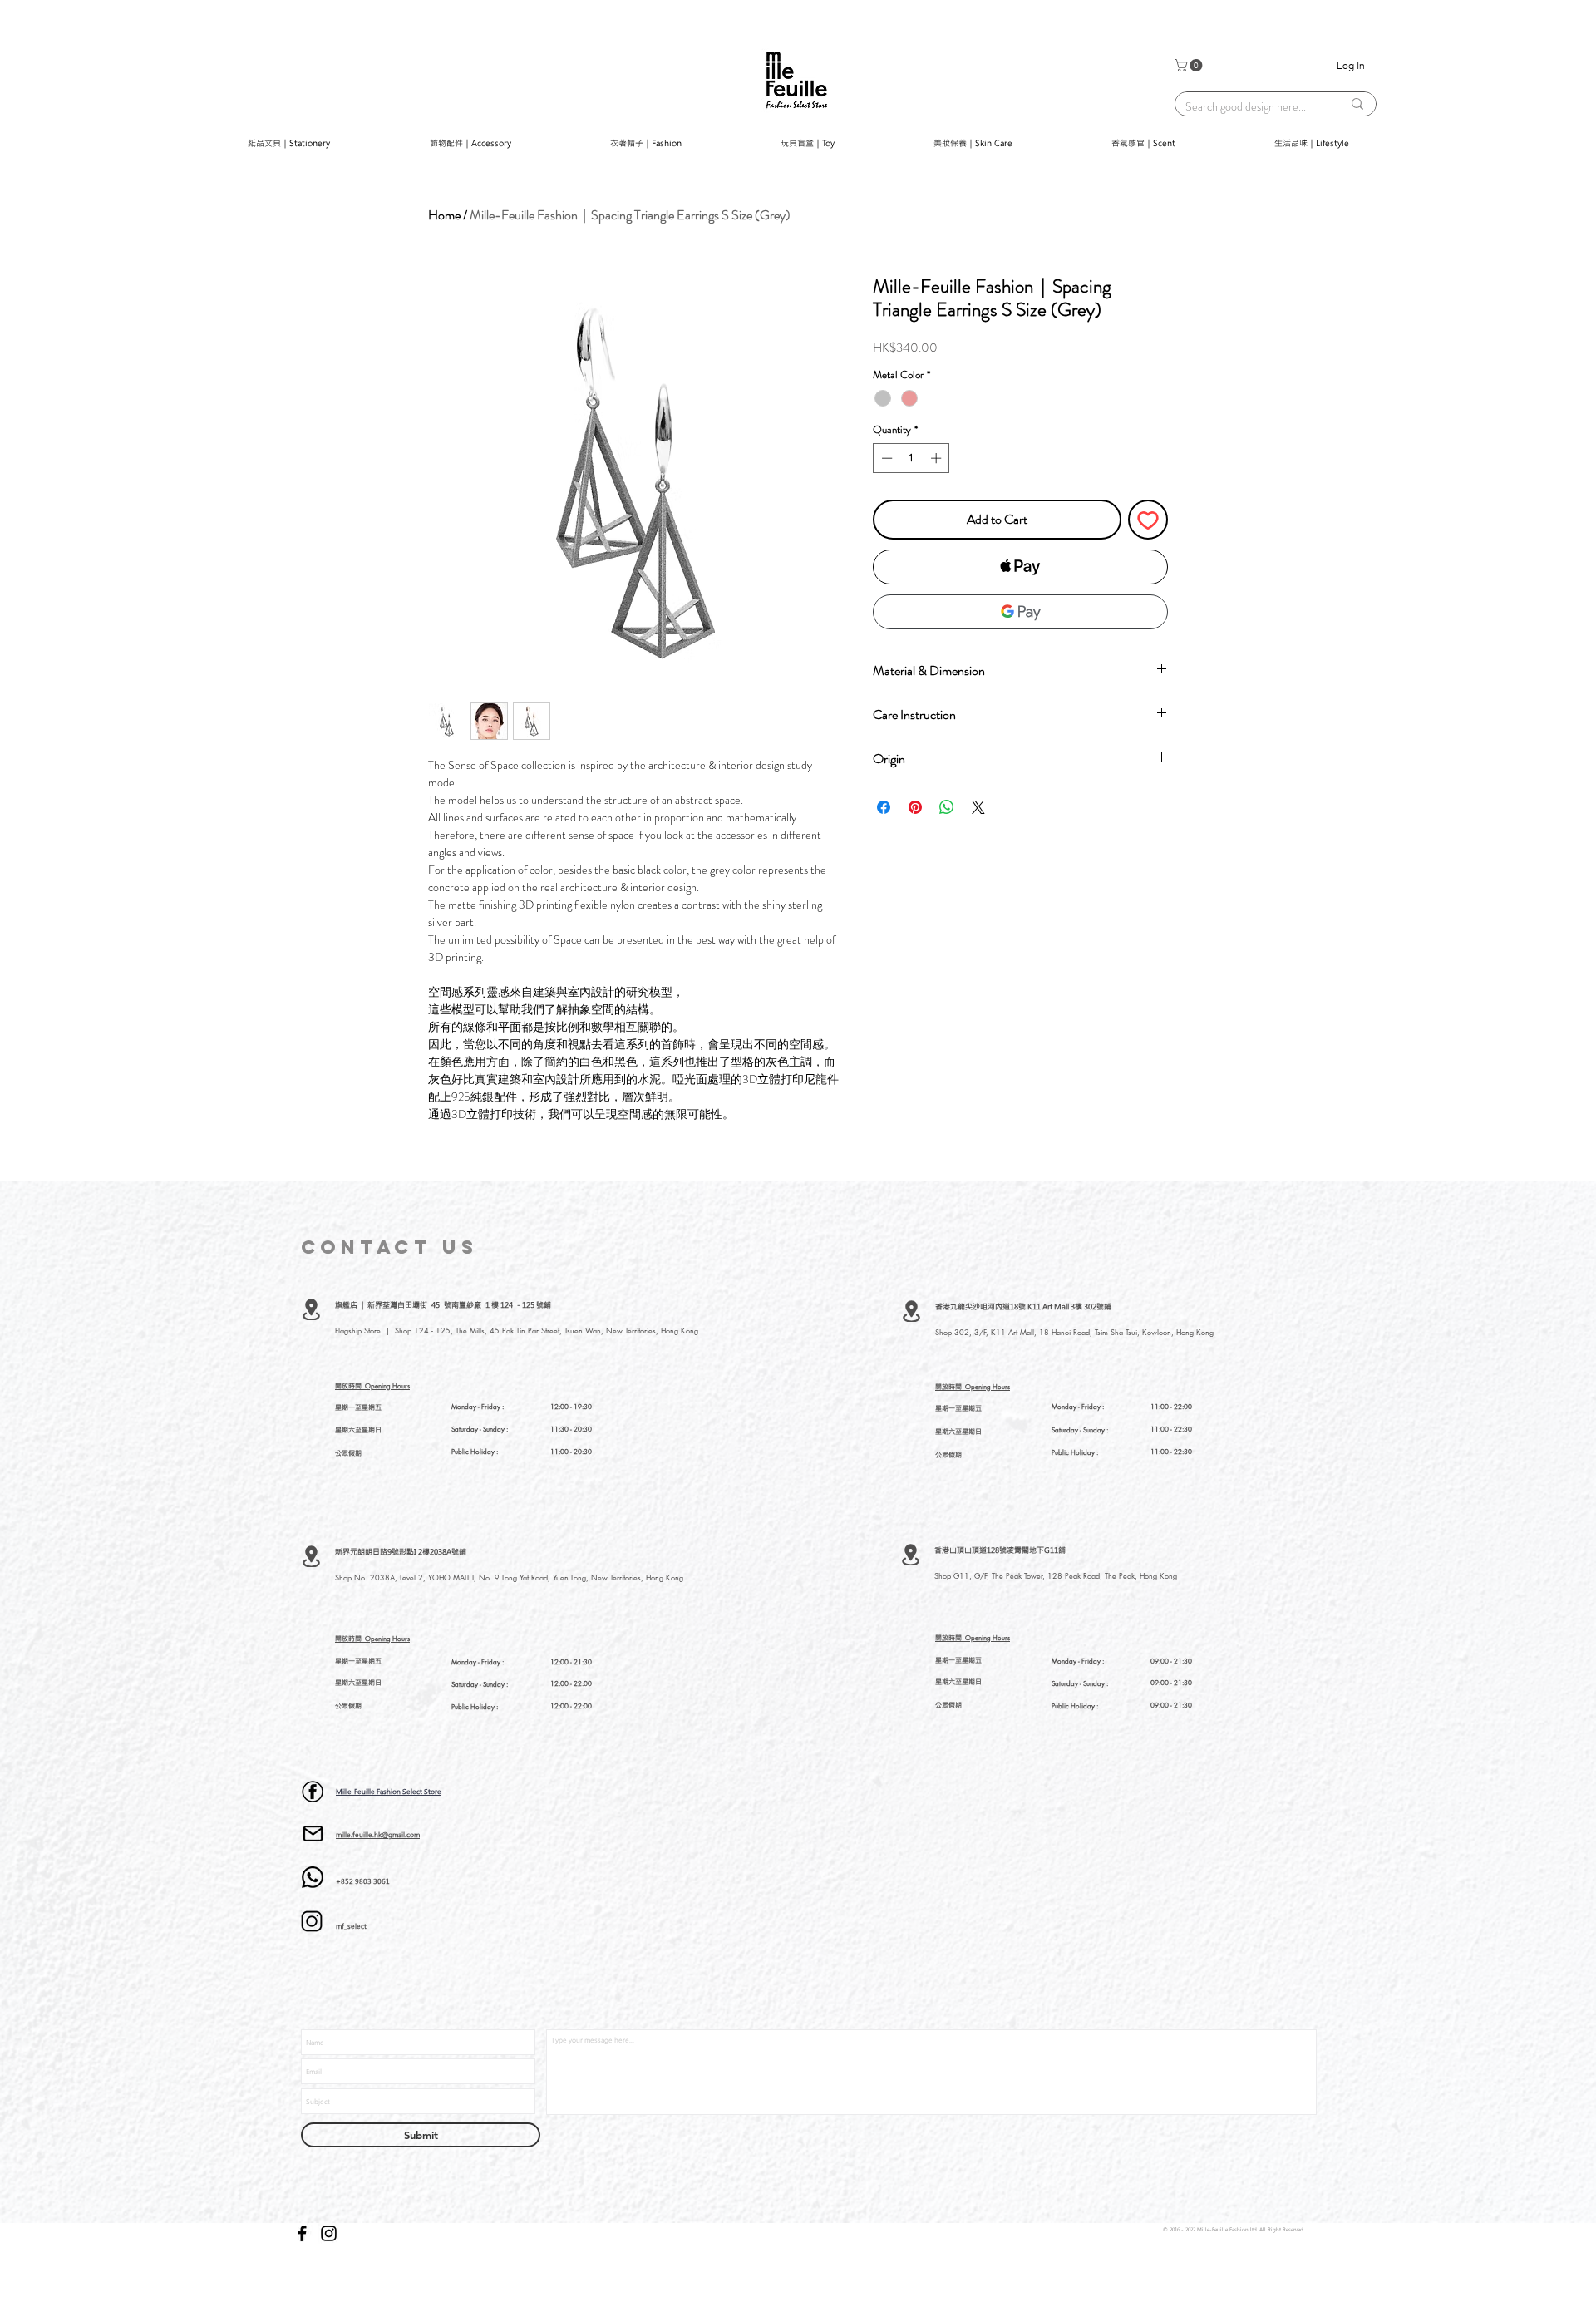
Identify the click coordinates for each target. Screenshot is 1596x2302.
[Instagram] (329, 2233)
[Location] (311, 1309)
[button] (1190, 65)
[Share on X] (978, 807)
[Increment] (938, 458)
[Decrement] (885, 458)
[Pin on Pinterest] (915, 807)
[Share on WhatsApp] (947, 807)
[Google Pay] (1020, 612)
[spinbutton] (911, 458)
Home (444, 215)
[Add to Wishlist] (1148, 520)
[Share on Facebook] (884, 807)
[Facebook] (302, 2233)
